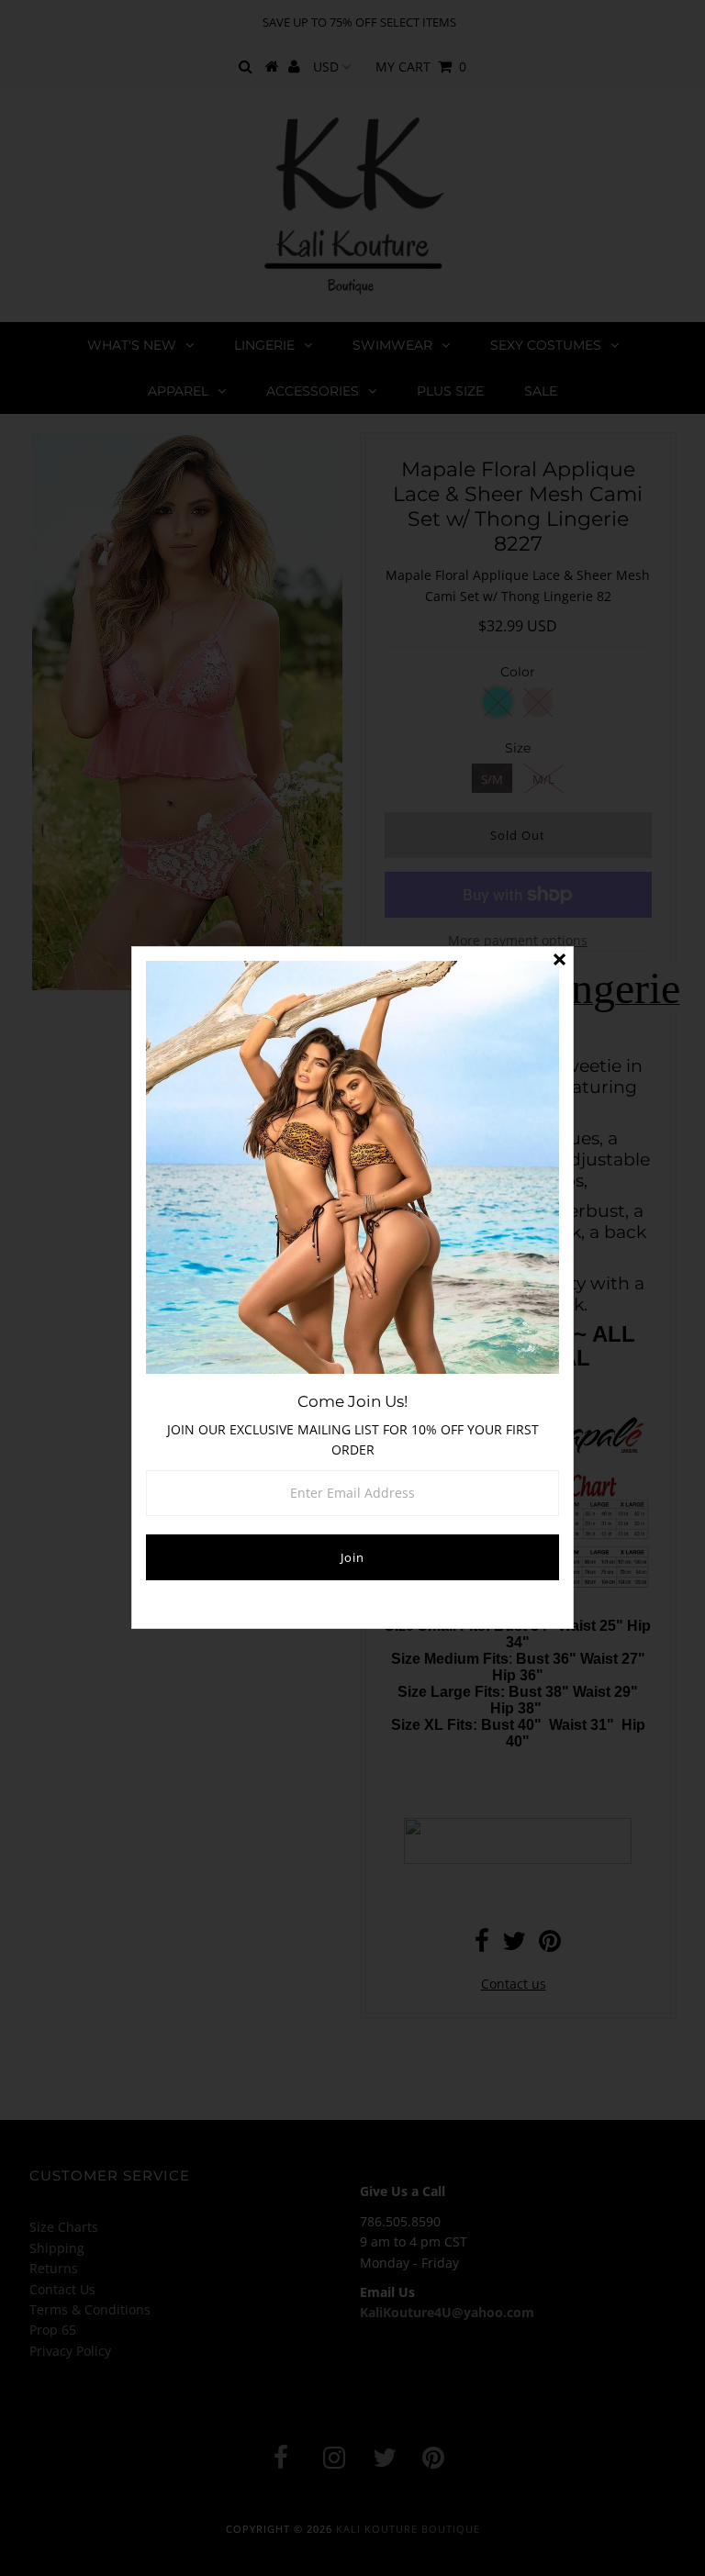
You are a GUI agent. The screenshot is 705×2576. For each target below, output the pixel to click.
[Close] (559, 961)
